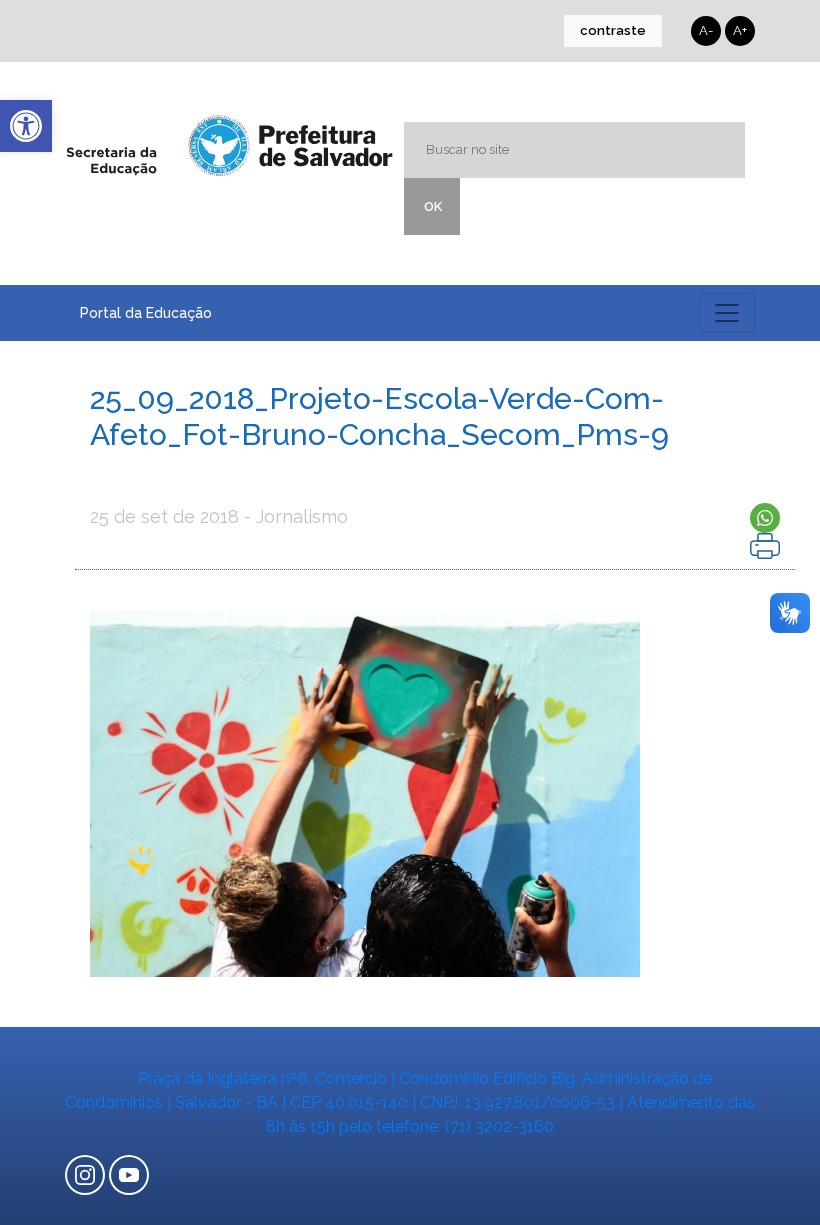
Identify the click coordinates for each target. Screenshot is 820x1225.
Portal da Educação (146, 313)
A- (706, 30)
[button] (26, 126)
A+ (740, 30)
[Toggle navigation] (727, 313)
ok (433, 206)
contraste (613, 30)
